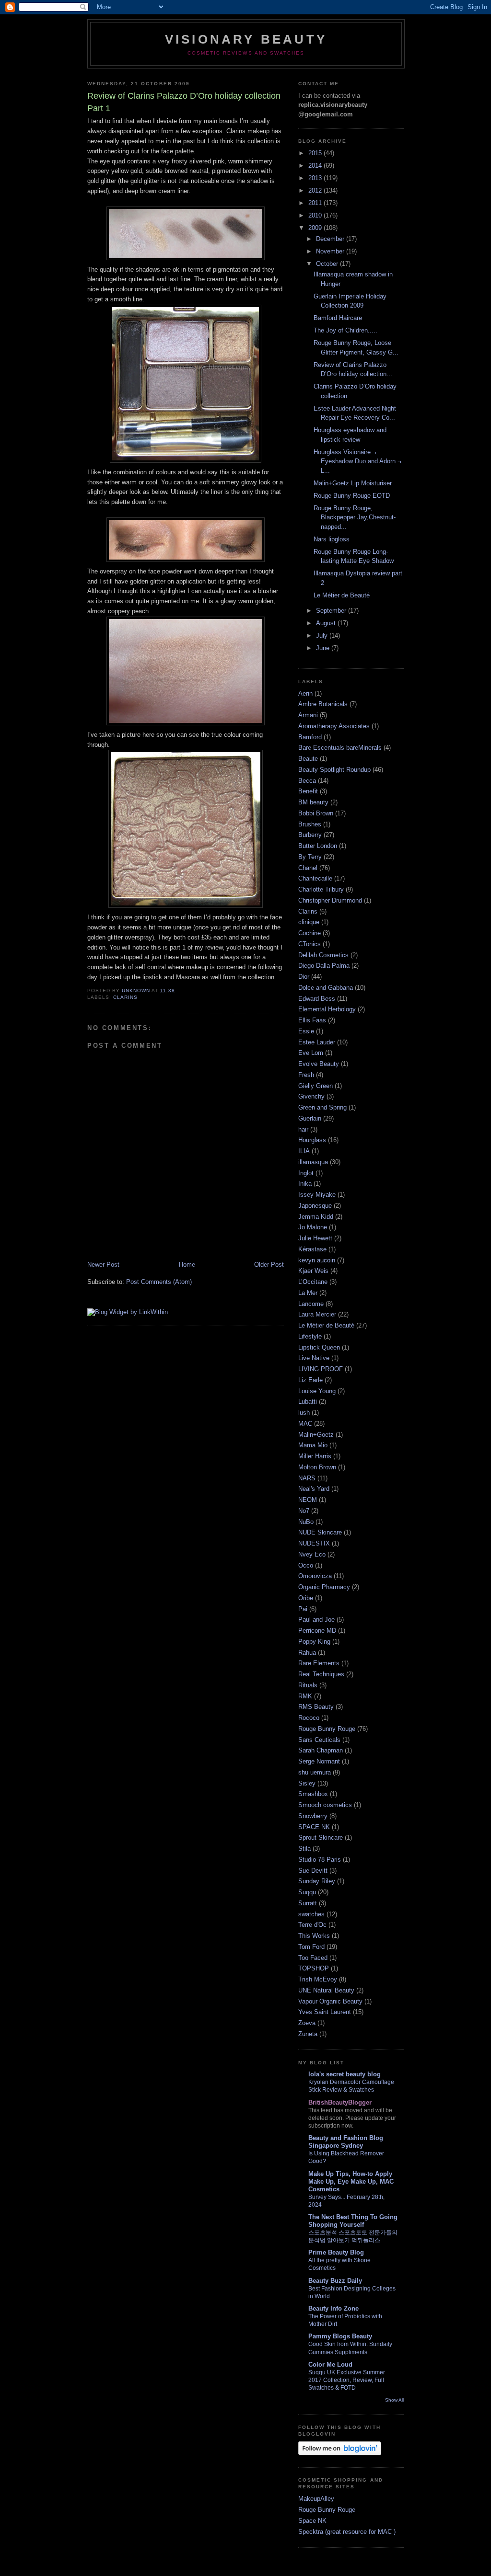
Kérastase (312, 1249)
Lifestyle (310, 1336)
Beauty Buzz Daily (335, 2281)
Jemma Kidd (316, 1217)
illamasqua (313, 1162)
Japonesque (315, 1206)
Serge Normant (319, 1761)
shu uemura (315, 1772)
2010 (316, 215)
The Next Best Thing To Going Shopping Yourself (353, 2221)
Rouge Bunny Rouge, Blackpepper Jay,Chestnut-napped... (355, 517)
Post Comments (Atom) (159, 1282)
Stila (304, 1849)
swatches (311, 1914)
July (323, 635)
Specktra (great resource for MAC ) (347, 2532)
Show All (394, 2400)
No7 (304, 1511)
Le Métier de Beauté (342, 595)
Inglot (306, 1173)
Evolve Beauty (319, 1064)
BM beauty (313, 802)
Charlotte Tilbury (321, 889)
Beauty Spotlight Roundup (334, 770)
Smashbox (313, 1794)
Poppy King (314, 1642)
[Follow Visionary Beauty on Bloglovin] (340, 2453)
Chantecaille (315, 878)
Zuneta (308, 2034)
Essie (306, 1031)
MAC (305, 1424)
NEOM (308, 1500)
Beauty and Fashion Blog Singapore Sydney (346, 2142)
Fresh (306, 1075)
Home (187, 1265)
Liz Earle (310, 1380)
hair (303, 1129)
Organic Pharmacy (324, 1587)
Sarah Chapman (321, 1750)
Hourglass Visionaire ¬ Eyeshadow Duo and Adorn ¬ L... (357, 461)
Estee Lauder (317, 1042)
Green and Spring (322, 1107)
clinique (309, 922)
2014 (316, 166)
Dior (304, 977)
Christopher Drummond (330, 900)
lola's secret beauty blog (345, 2074)
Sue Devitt (313, 1871)
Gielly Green (316, 1086)
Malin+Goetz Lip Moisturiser (353, 483)
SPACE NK (314, 1827)
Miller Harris (315, 1456)
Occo (306, 1565)
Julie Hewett (315, 1238)
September (332, 611)
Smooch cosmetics (325, 1805)
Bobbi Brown (316, 813)
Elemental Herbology (327, 1009)
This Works (314, 1936)
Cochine (310, 933)
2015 (316, 153)
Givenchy (311, 1096)
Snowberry (313, 1816)
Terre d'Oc (312, 1925)
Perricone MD (317, 1631)
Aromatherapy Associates (334, 726)
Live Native (314, 1358)
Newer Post (103, 1265)
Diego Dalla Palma (324, 966)
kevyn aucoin (317, 1260)
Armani (308, 715)
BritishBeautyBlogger (340, 2102)
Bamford (310, 737)
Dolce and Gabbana (326, 988)
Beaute (308, 759)
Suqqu (307, 1892)
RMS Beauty (316, 1707)
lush (304, 1413)
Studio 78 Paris (320, 1860)
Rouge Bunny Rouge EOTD (352, 496)
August (327, 623)
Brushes (310, 824)
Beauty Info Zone (333, 2308)
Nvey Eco (312, 1554)
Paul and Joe (316, 1620)
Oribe (306, 1598)
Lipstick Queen (319, 1347)
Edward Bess (317, 999)
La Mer (308, 1293)
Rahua (307, 1653)
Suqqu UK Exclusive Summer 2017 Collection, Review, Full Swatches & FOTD (347, 2380)
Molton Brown (317, 1467)
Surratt (308, 1903)
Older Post (269, 1265)
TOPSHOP (314, 1968)
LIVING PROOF (321, 1369)
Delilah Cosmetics (323, 955)
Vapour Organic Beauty (330, 2001)
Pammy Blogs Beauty (340, 2336)
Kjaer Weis (313, 1271)
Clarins (125, 997)
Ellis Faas (312, 1020)
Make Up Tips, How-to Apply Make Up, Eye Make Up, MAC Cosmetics (351, 2181)
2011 (316, 203)
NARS (307, 1478)
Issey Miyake (317, 1195)
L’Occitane (313, 1282)
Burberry (310, 835)
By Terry (310, 857)
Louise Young (317, 1391)
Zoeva (307, 2023)
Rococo (309, 1718)
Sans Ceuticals (319, 1740)
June (324, 648)
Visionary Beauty (246, 39)
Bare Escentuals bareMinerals (340, 748)
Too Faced (313, 1958)
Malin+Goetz (316, 1435)
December (331, 239)
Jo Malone (313, 1227)
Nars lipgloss (332, 539)
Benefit (308, 791)
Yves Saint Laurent (325, 2012)
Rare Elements (319, 1663)
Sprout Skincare (321, 1838)
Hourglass (312, 1140)
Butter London (318, 846)
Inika (305, 1184)
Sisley (307, 1783)
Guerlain (310, 1118)
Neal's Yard (314, 1489)
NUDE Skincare (320, 1532)
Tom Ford (311, 1947)
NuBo (306, 1522)
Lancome (311, 1304)
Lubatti (308, 1402)
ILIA (304, 1151)
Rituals (308, 1685)
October (328, 264)
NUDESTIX (314, 1543)
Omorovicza (315, 1576)
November (331, 251)
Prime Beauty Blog (336, 2252)
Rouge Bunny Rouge (327, 1729)
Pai (303, 1609)
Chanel (308, 868)
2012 (316, 190)
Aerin (305, 693)
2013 (316, 178)
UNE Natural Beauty (326, 1990)
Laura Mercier (317, 1314)
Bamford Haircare (338, 318)
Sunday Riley (317, 1881)
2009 (316, 228)
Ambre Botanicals (323, 704)
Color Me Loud (330, 2364)
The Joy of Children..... (345, 330)
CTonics (310, 944)
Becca (307, 781)
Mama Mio (313, 1445)
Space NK (312, 2521)
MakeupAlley (316, 2499)
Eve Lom (311, 1053)
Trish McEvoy (318, 1979)
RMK (305, 1696)
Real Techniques (321, 1674)
